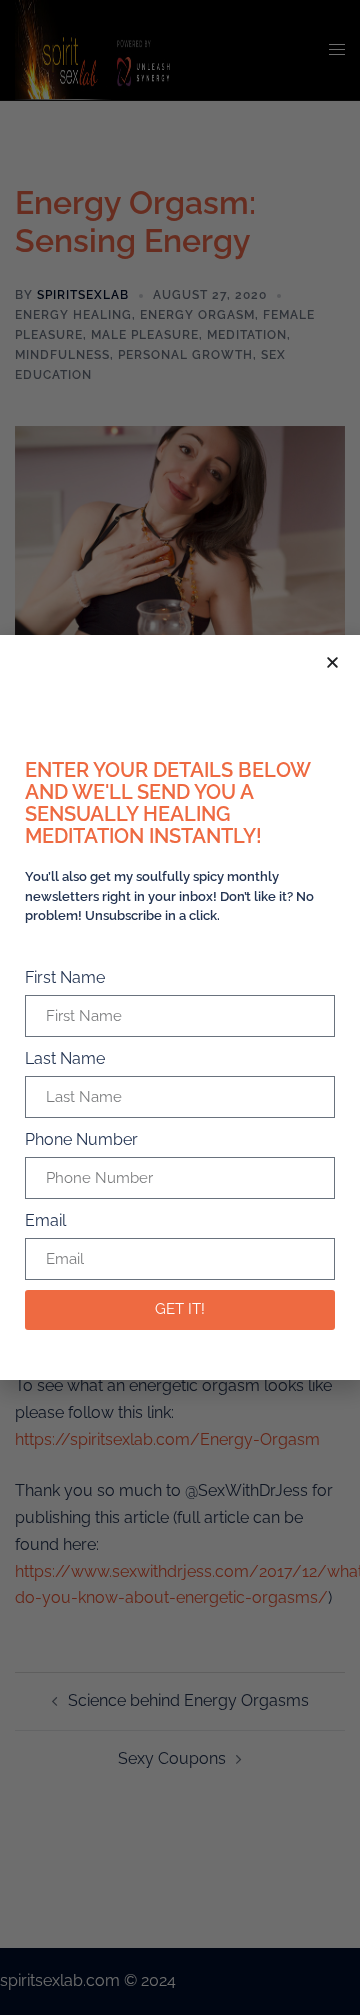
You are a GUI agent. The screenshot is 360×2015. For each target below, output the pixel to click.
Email (45, 1220)
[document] (180, 1007)
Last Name (65, 1058)
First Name (65, 977)
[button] (332, 662)
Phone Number (81, 1139)
